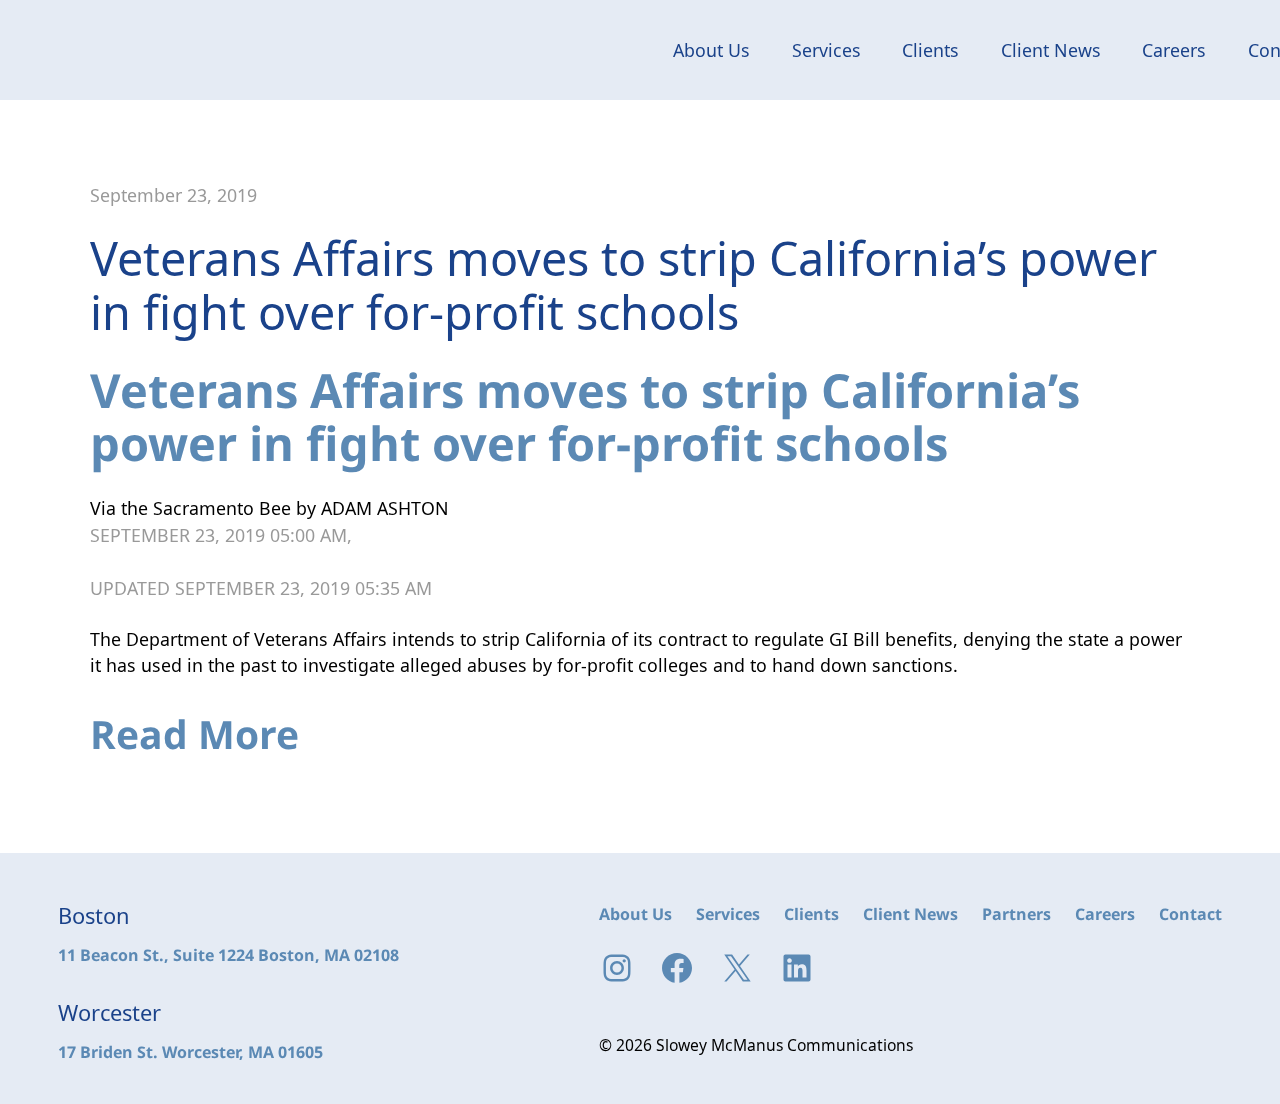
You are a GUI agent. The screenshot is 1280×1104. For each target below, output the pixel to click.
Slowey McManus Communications (137, 50)
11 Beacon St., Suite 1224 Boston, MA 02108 (228, 955)
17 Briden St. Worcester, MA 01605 (190, 1052)
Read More (194, 733)
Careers (1174, 50)
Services (826, 50)
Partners (1016, 914)
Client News (1051, 50)
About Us (711, 50)
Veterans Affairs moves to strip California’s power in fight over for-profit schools (585, 417)
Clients (930, 50)
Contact (1190, 914)
